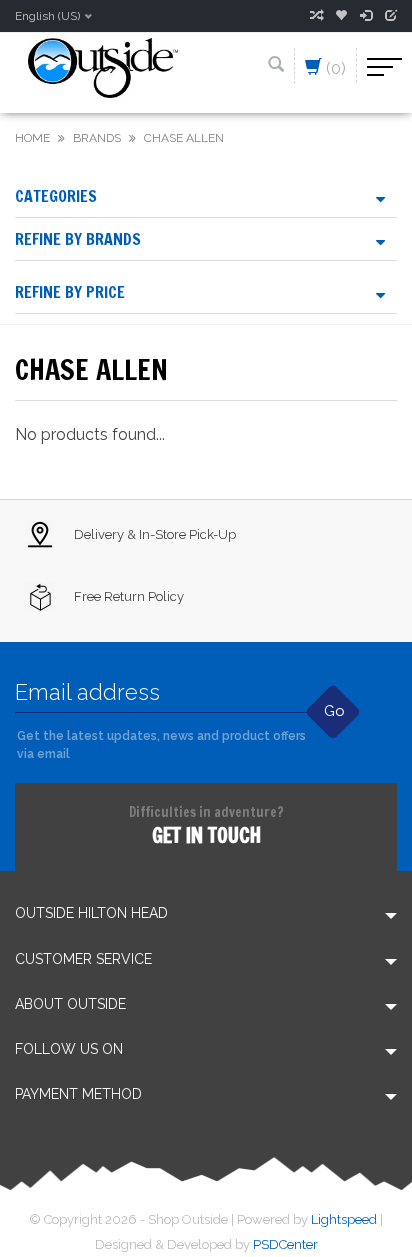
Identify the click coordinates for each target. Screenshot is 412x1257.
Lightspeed (344, 1219)
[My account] (366, 16)
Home (32, 138)
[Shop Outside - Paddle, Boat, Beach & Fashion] (103, 66)
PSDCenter (285, 1244)
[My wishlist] (341, 16)
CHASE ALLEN (184, 138)
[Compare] (316, 16)
